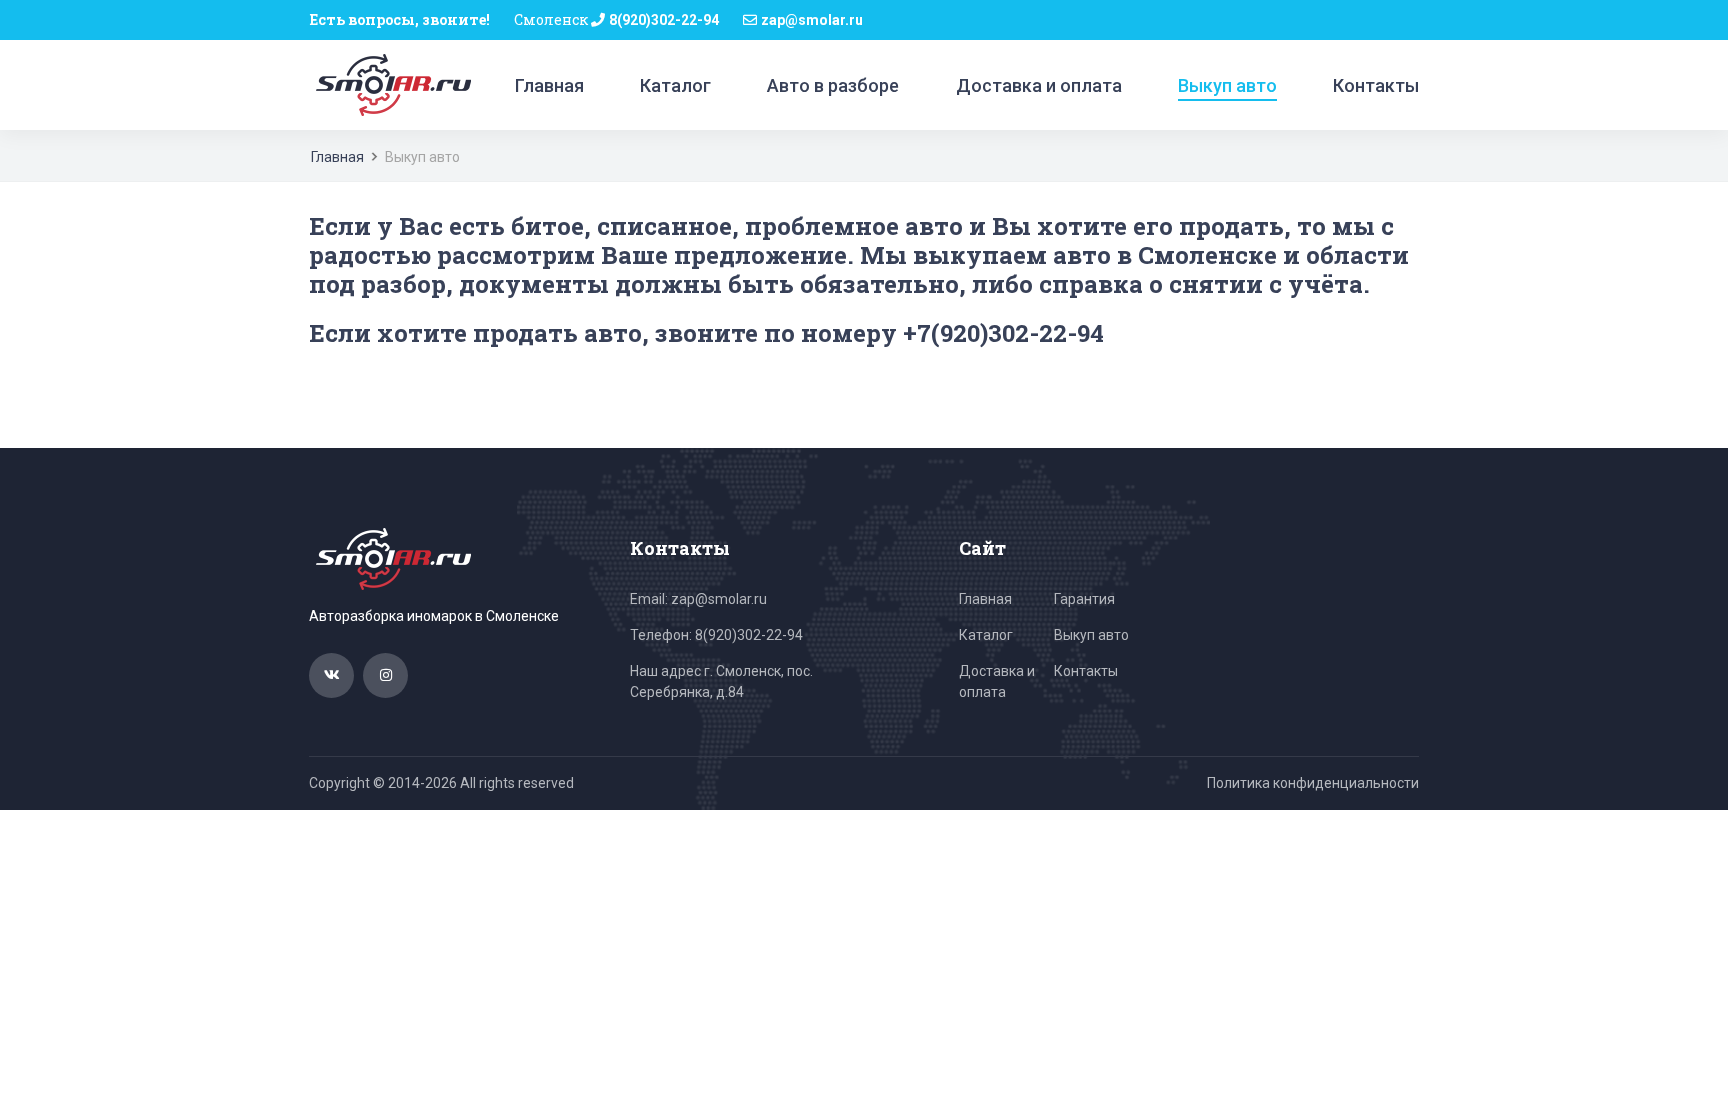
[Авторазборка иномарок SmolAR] (390, 84)
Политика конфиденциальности (1313, 783)
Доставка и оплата (1039, 85)
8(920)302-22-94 (664, 20)
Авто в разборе (833, 85)
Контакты (1376, 85)
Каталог (675, 85)
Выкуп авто (1227, 85)
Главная (549, 85)
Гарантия (1084, 599)
